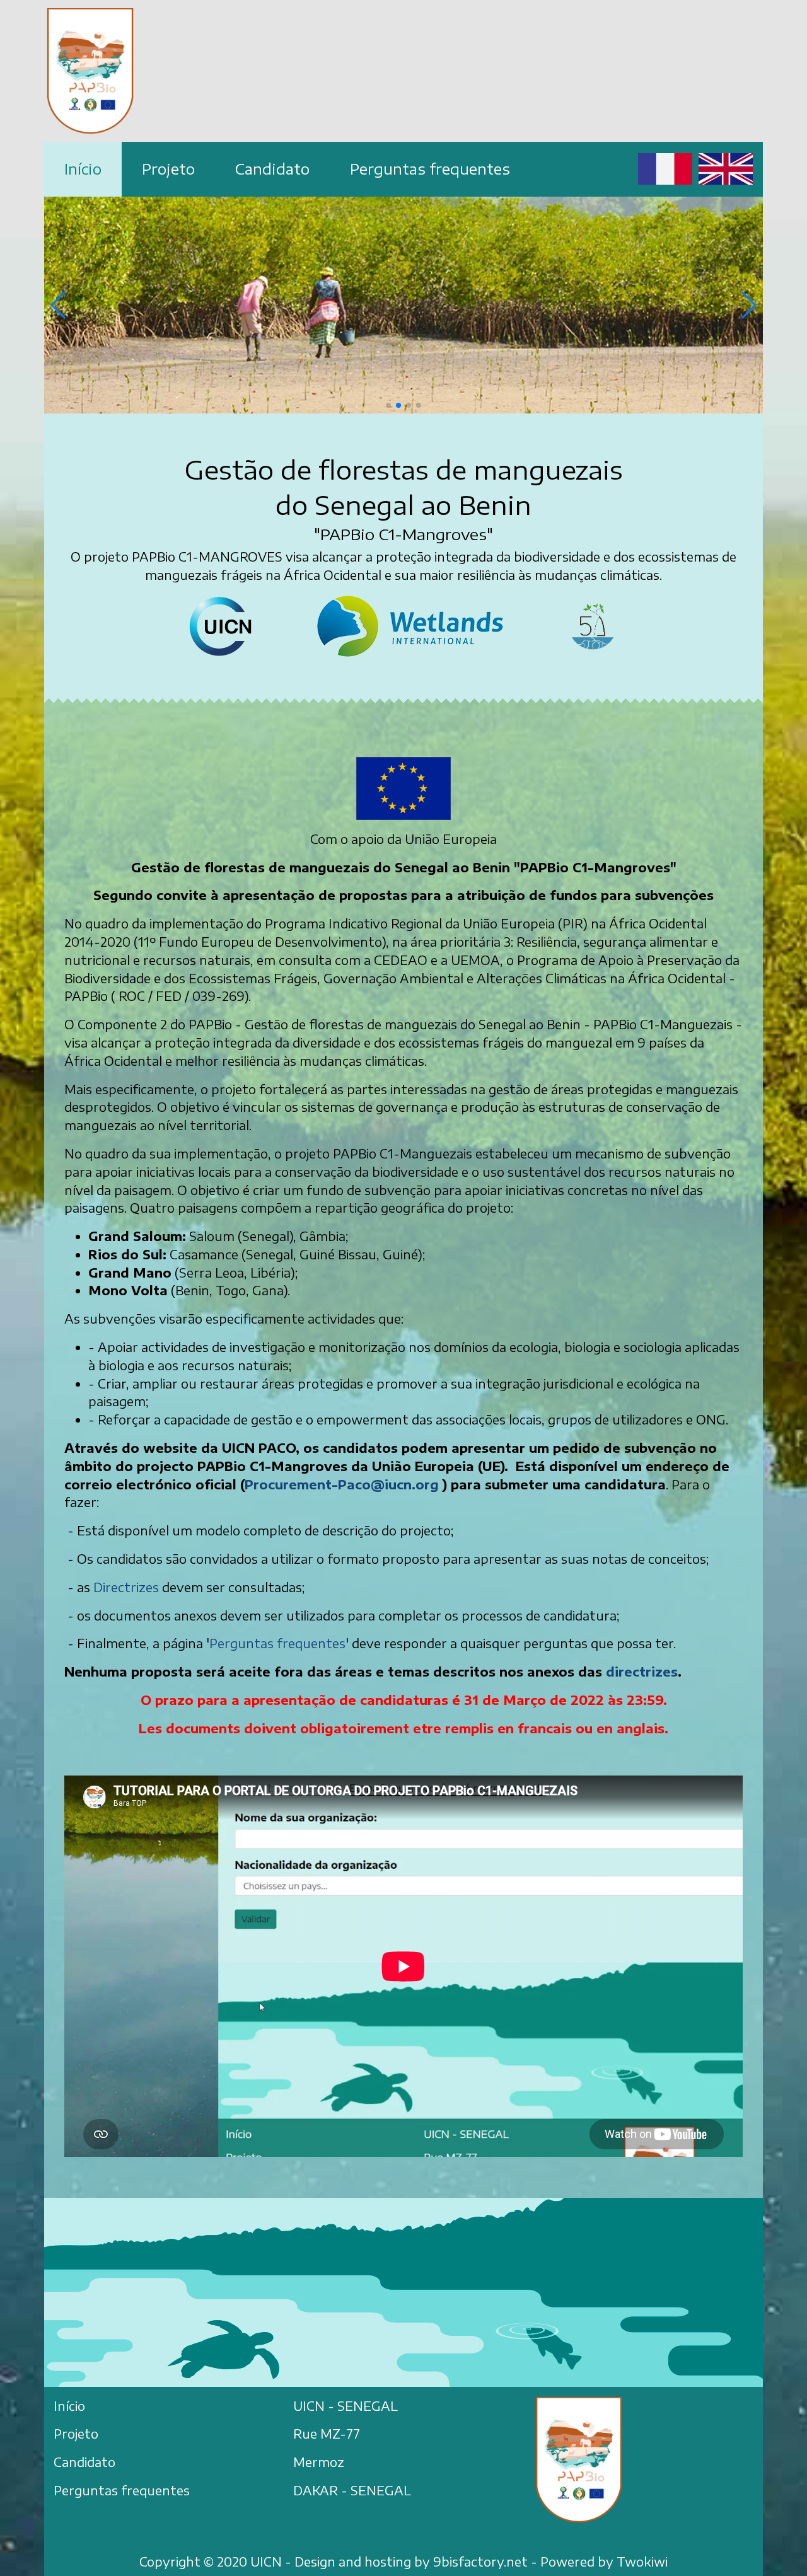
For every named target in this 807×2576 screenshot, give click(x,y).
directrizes (642, 1672)
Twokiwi (642, 2562)
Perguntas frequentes (277, 1643)
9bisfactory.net (480, 2562)
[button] (388, 405)
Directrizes (128, 1587)
